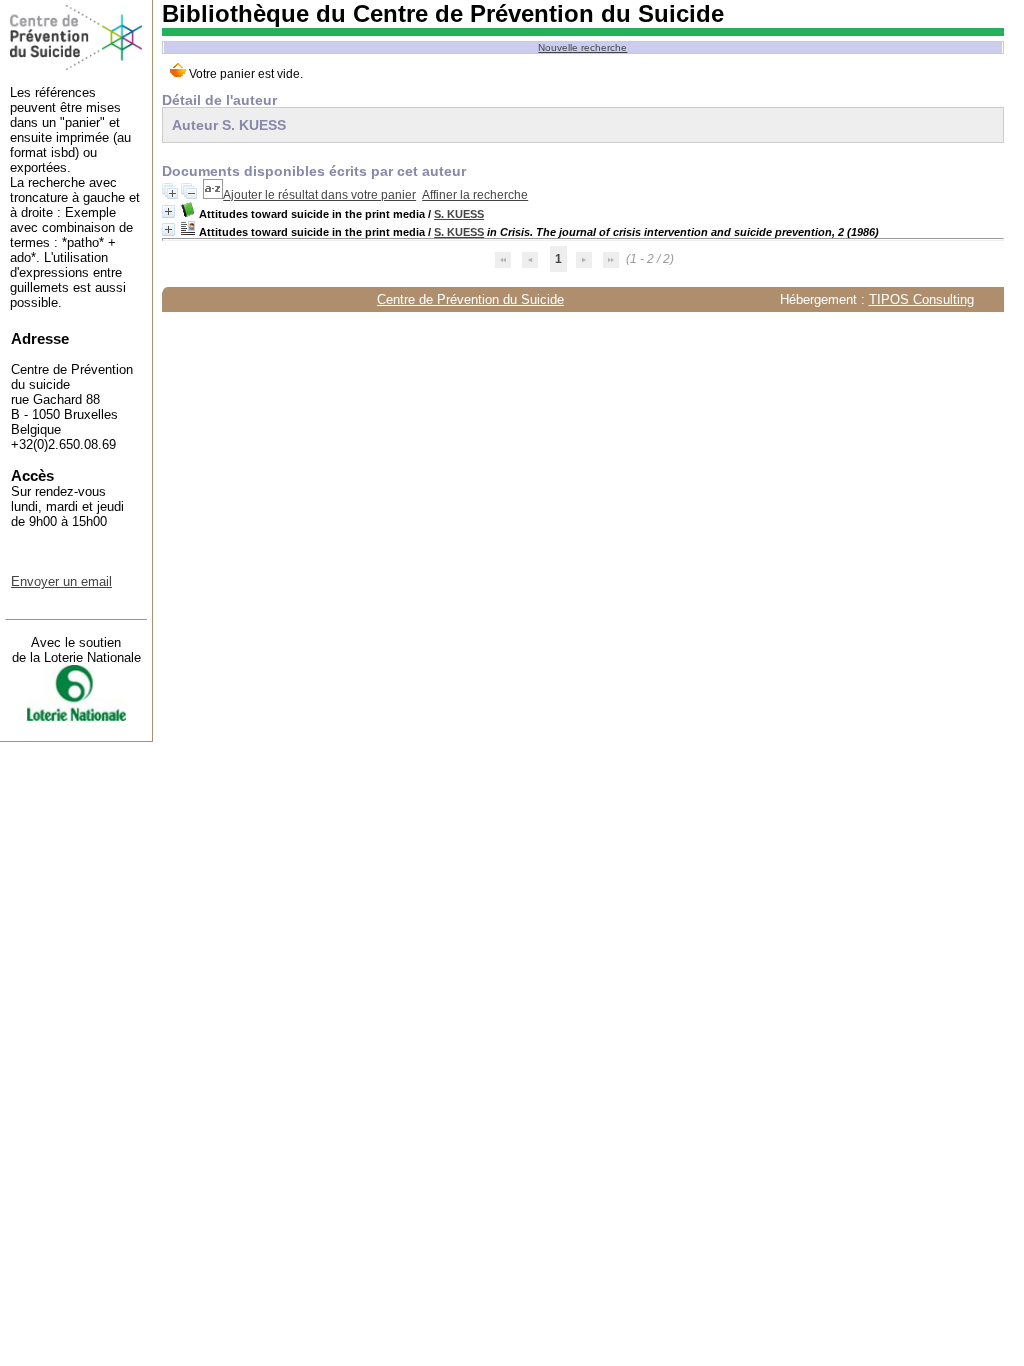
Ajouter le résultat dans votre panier (319, 195)
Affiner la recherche (475, 195)
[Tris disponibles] (213, 195)
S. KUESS (459, 214)
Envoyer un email (61, 581)
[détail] (168, 211)
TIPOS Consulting (921, 299)
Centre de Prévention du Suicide (470, 299)
